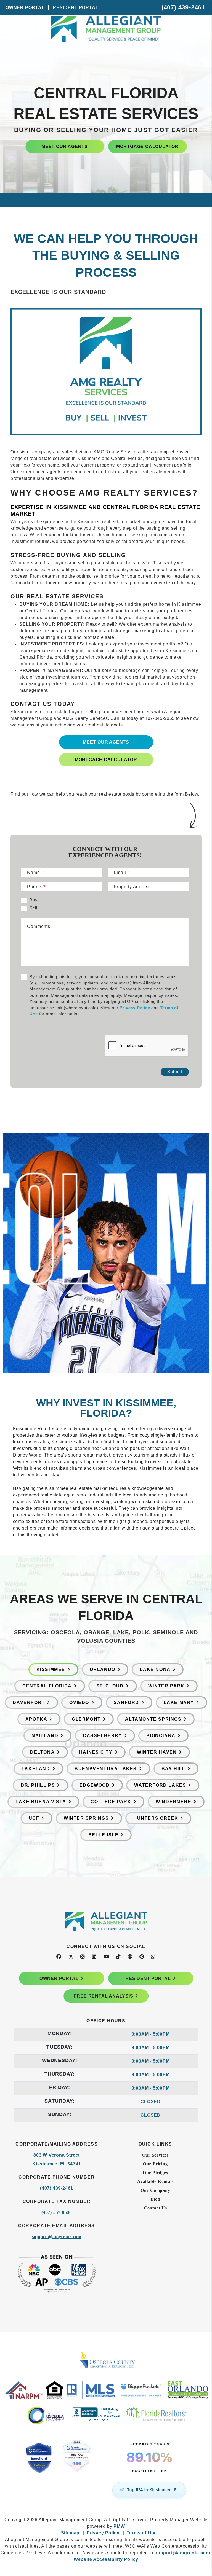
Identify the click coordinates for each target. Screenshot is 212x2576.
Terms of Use (142, 2533)
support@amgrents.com (57, 2237)
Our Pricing (155, 2164)
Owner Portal (25, 8)
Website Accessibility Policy (106, 2559)
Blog (155, 2199)
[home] (106, 44)
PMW (119, 2526)
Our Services (156, 2155)
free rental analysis (104, 1996)
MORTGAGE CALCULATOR (147, 146)
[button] (59, 1957)
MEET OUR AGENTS (65, 146)
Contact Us (155, 2208)
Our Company (155, 2190)
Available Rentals (155, 2181)
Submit (175, 1072)
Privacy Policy (135, 1008)
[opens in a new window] (106, 2464)
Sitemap (70, 2533)
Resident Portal (75, 8)
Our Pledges (155, 2173)
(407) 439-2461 (183, 7)
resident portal (148, 1978)
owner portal (59, 1978)
